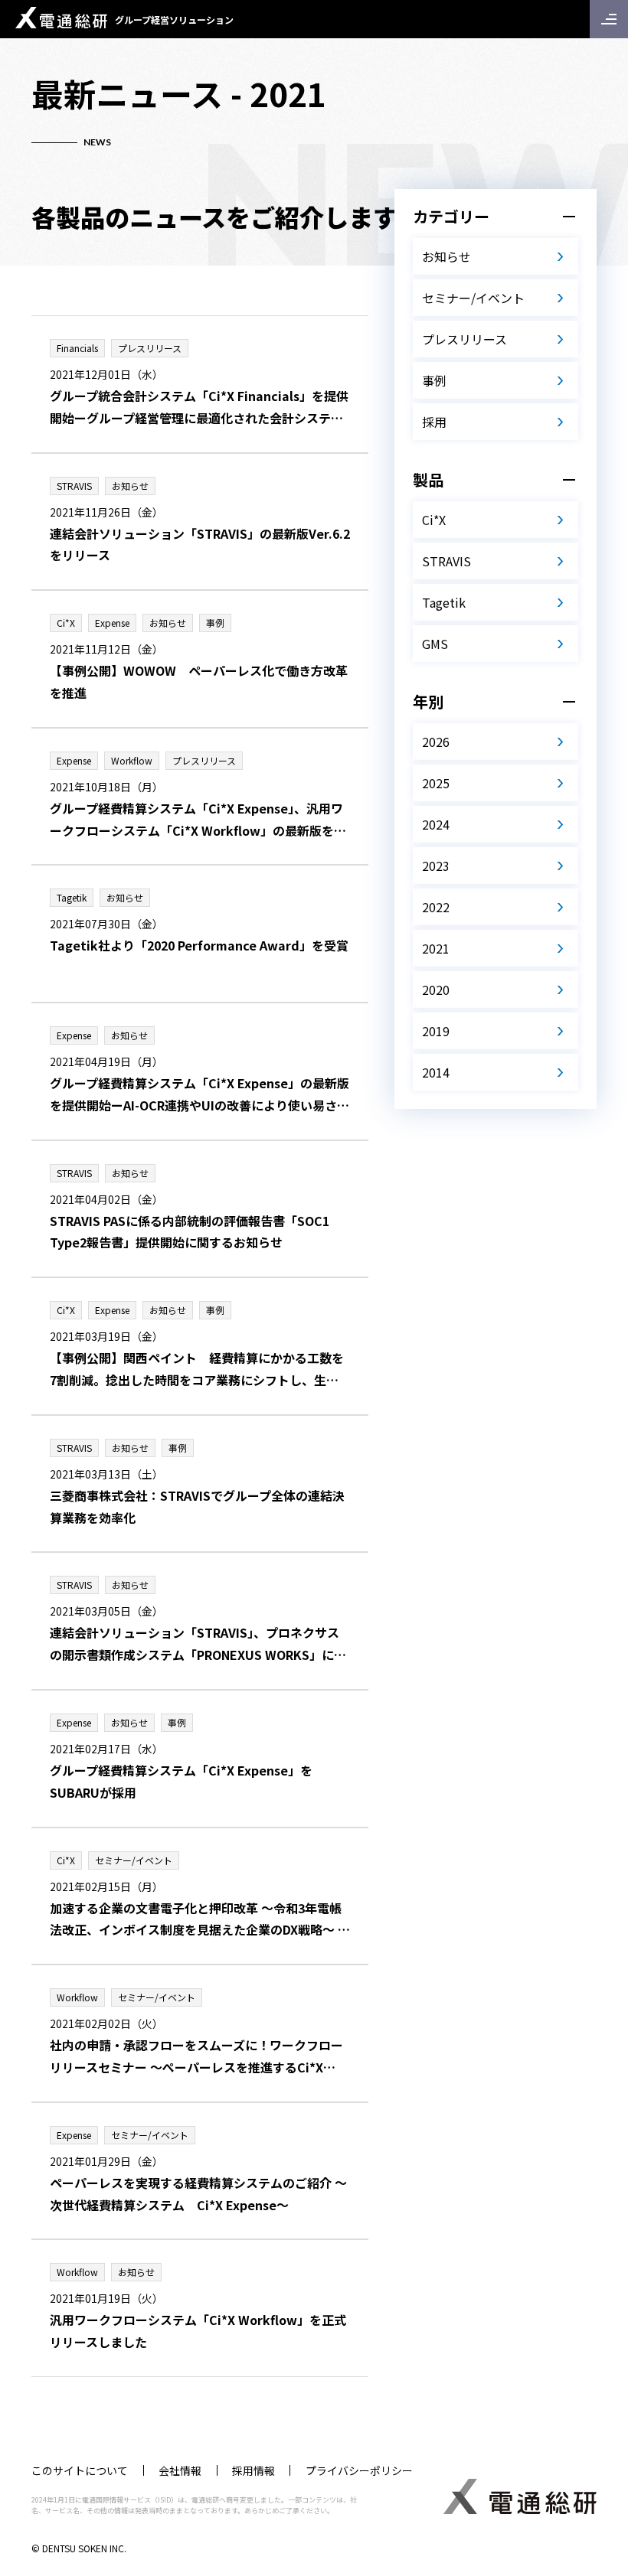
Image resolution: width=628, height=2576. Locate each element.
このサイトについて (80, 2470)
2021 (436, 948)
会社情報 (180, 2470)
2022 (436, 907)
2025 (436, 783)
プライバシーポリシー (359, 2470)
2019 (436, 1031)
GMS (435, 644)
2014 (436, 1072)
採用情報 (253, 2470)
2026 (436, 742)
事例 (434, 380)
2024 (436, 824)
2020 (436, 990)
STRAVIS (446, 561)
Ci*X (434, 520)
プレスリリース (464, 339)
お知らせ (446, 256)
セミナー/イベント (473, 298)
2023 (436, 866)
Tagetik (444, 602)
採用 (434, 422)
